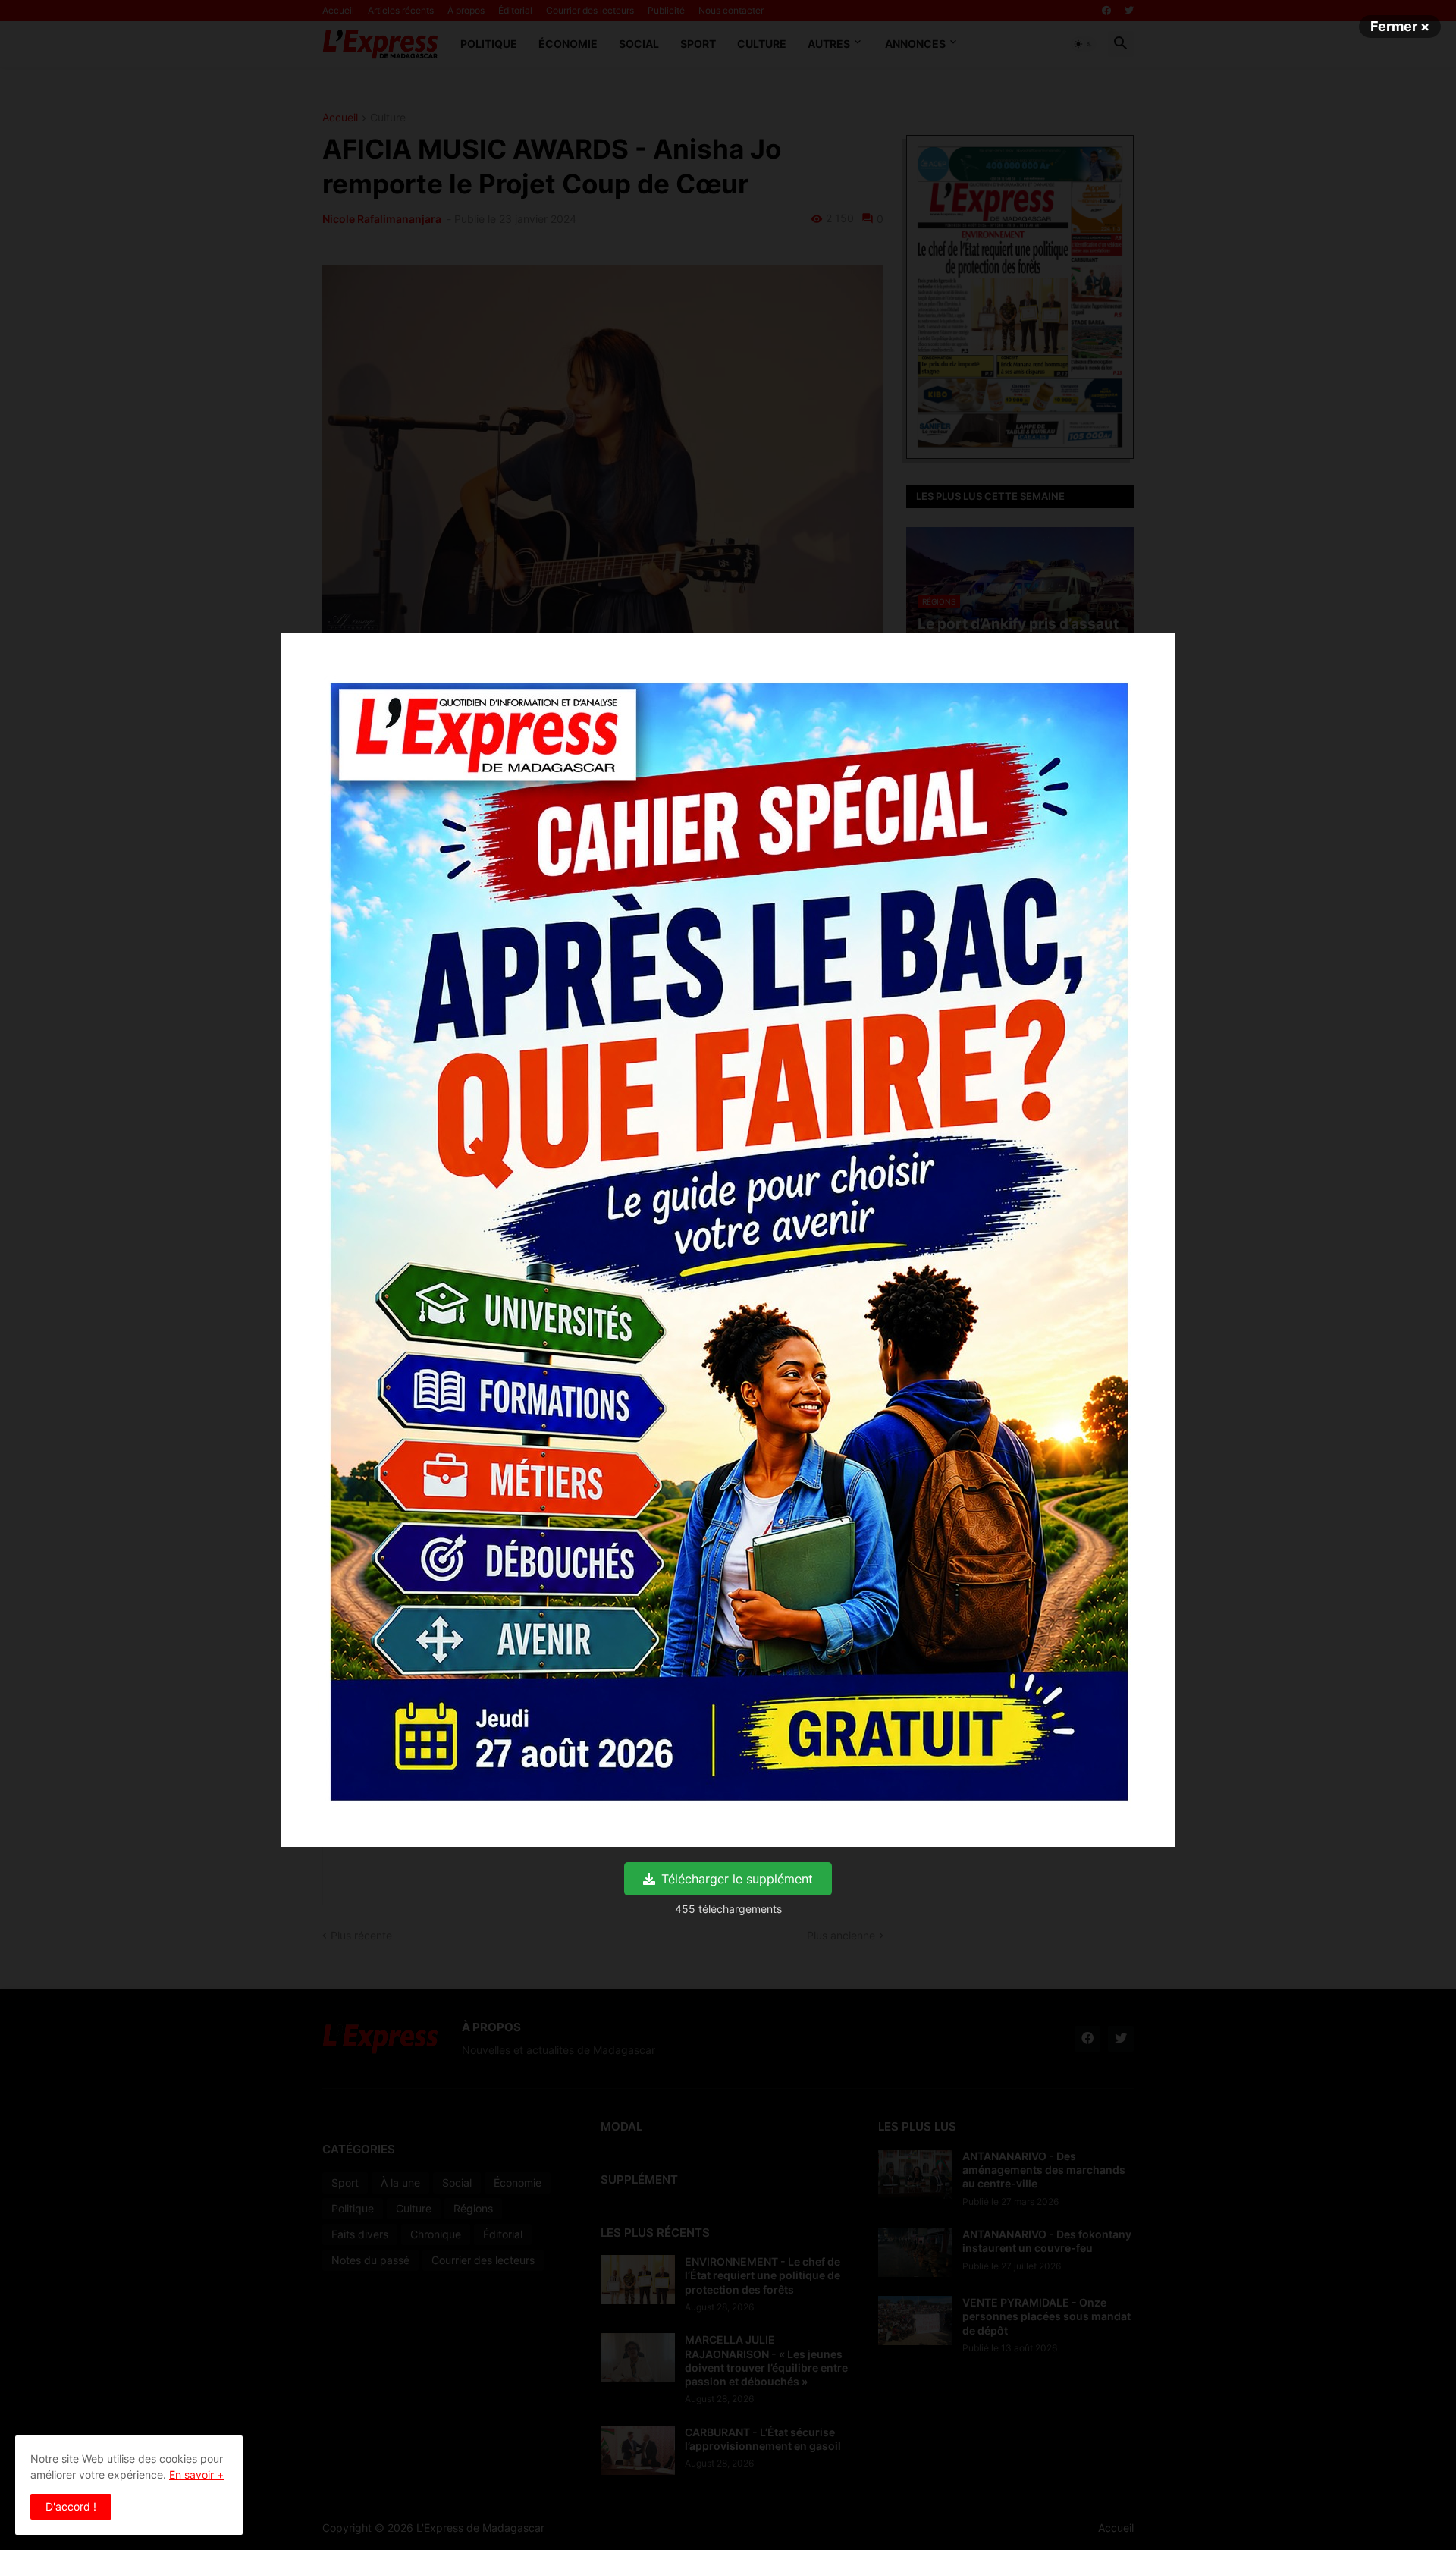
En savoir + (196, 2475)
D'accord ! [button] (71, 2506)
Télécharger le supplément (737, 1879)
